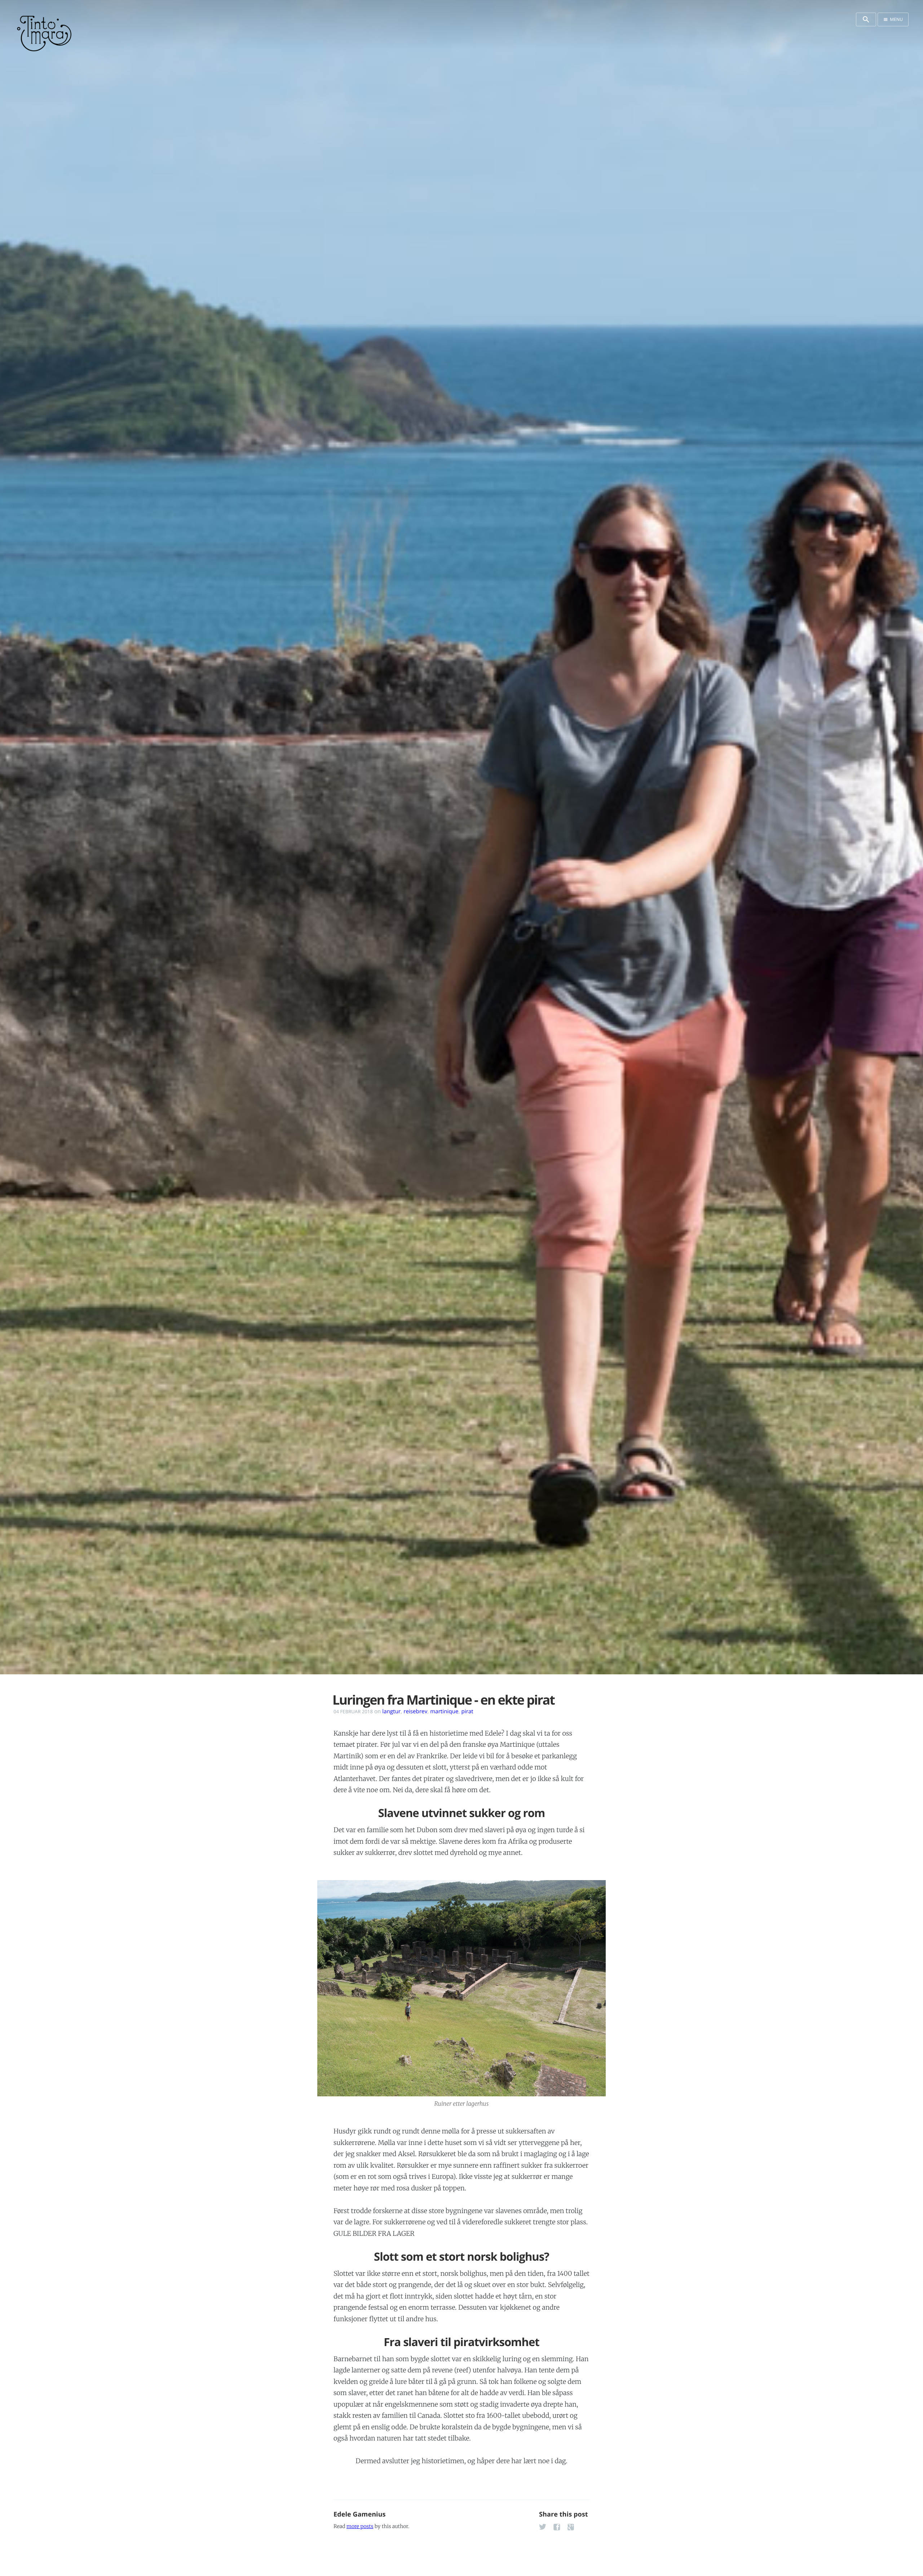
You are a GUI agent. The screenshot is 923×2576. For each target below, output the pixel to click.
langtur (391, 1711)
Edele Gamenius (360, 2514)
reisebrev (415, 1711)
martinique (444, 1711)
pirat (467, 1711)
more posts (360, 2526)
